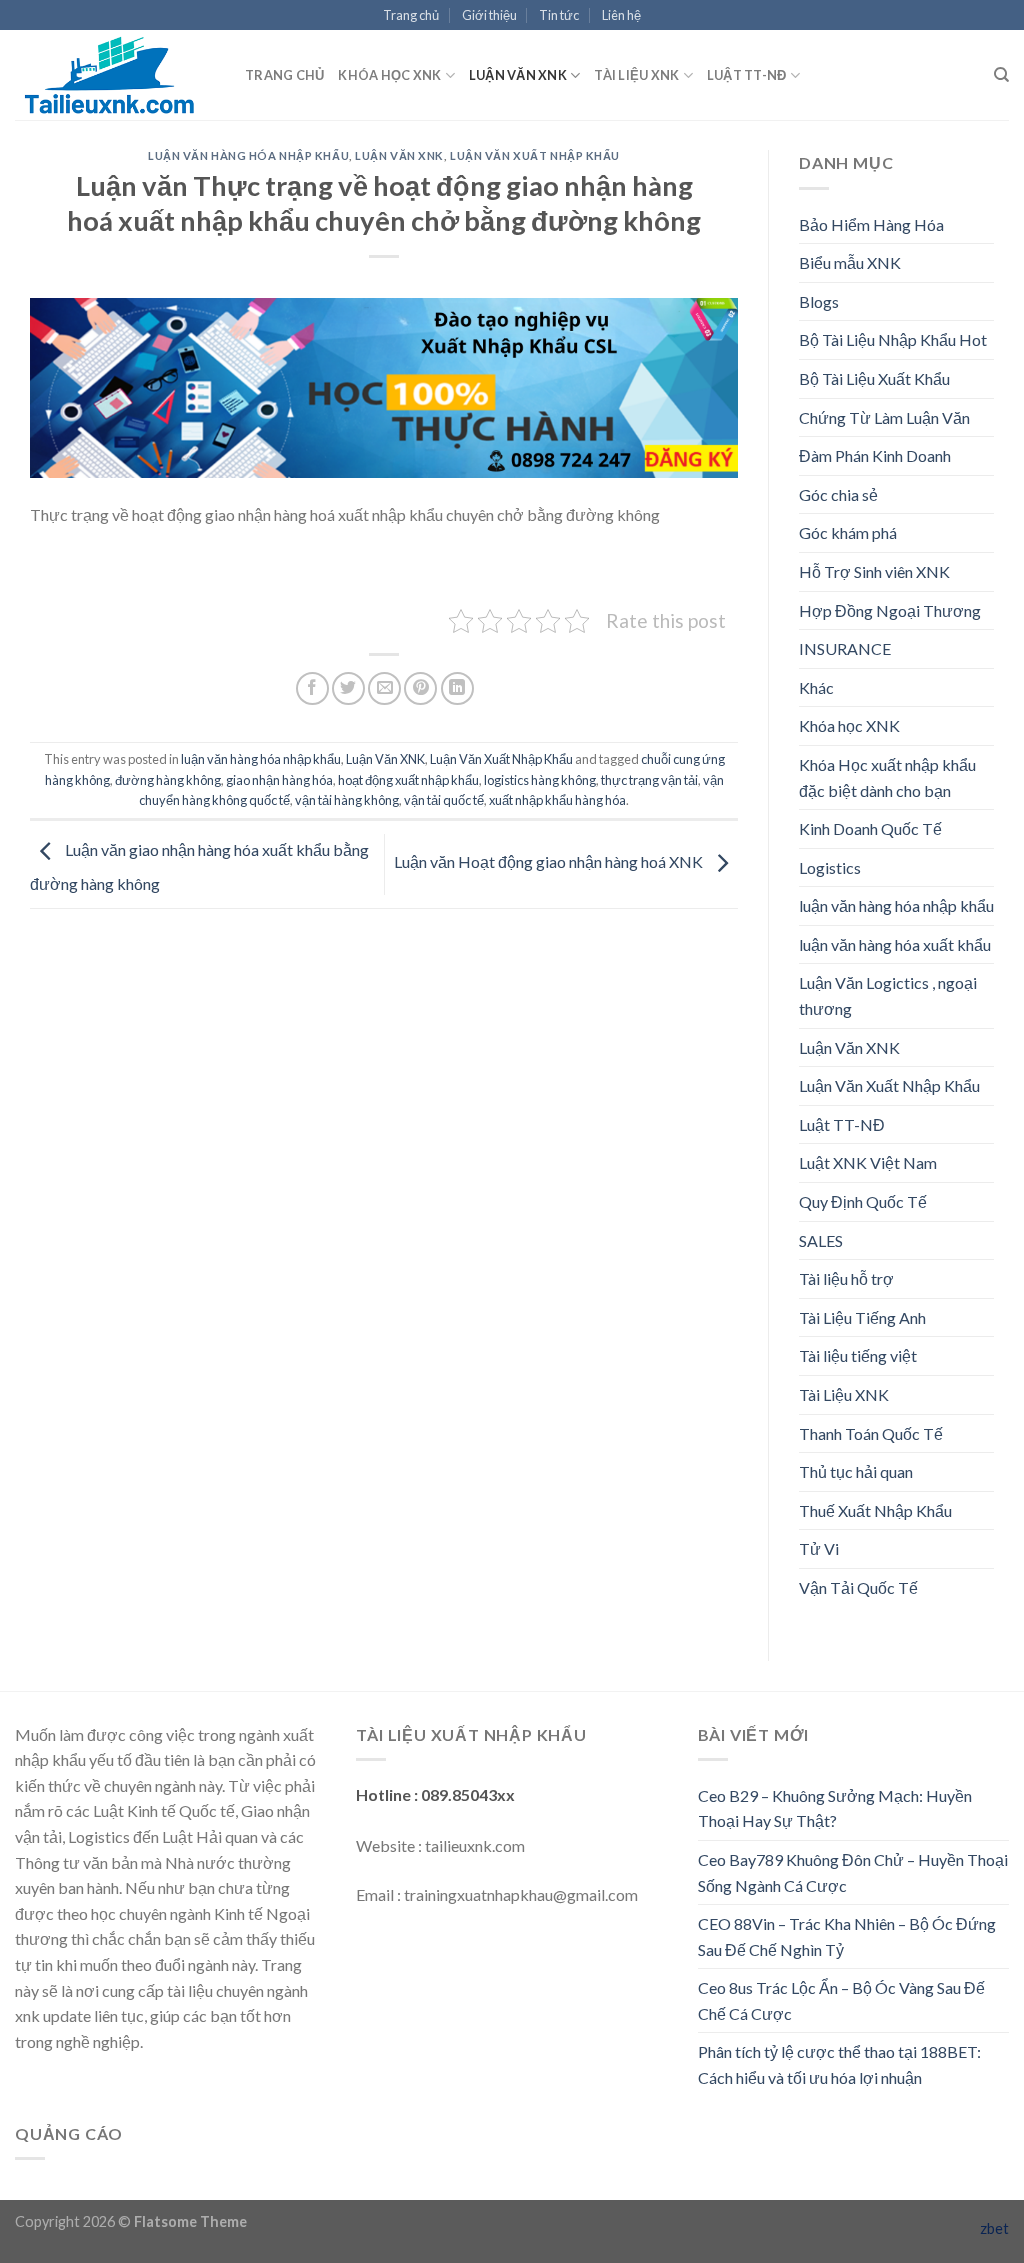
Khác (816, 687)
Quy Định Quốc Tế (863, 1201)
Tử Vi (819, 1548)
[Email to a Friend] (384, 688)
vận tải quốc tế (444, 800)
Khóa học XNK (389, 75)
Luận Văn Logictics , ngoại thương (888, 995)
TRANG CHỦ (284, 75)
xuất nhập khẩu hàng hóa (557, 800)
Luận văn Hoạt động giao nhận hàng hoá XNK (550, 862)
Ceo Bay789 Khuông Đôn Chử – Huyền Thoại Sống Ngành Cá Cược (853, 1872)
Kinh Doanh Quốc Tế (870, 828)
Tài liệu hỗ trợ (846, 1278)
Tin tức (559, 15)
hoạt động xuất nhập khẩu (408, 780)
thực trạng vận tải (649, 780)
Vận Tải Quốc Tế (858, 1587)
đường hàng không (168, 780)
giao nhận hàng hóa (279, 780)
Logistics (830, 867)
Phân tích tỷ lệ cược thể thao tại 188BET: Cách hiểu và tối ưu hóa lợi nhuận (839, 2064)
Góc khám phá (848, 532)
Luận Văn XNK (518, 75)
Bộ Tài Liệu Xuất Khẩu (874, 378)
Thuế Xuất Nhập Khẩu (875, 1510)
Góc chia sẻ (838, 494)
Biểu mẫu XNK (850, 262)
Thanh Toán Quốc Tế (871, 1433)
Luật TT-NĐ (747, 75)
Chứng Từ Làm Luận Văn (884, 417)
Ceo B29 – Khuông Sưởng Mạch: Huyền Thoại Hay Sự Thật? (835, 1808)
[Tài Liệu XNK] (115, 75)
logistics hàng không (540, 780)
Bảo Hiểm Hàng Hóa (871, 224)
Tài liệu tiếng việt (858, 1355)
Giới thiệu (489, 15)
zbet (994, 2228)
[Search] (1001, 75)
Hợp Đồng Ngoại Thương (890, 610)
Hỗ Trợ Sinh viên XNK (874, 571)
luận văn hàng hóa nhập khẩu (248, 155)
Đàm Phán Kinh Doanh (875, 455)
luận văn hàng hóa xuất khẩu (895, 944)
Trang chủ (411, 15)
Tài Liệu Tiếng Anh (862, 1317)
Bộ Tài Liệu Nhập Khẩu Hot (893, 339)
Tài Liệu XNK (636, 75)
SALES (821, 1240)
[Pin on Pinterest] (420, 688)
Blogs (819, 301)
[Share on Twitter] (348, 688)
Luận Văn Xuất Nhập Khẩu (535, 155)
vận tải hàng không (347, 800)
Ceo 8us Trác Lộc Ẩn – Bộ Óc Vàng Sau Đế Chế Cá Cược (841, 2000)
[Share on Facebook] (312, 688)
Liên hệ (621, 15)
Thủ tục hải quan (856, 1471)
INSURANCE (845, 648)
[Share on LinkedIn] (457, 688)
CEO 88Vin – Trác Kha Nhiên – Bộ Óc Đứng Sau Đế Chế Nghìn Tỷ (847, 1936)
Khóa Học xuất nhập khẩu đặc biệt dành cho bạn (887, 777)
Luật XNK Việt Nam (868, 1162)
